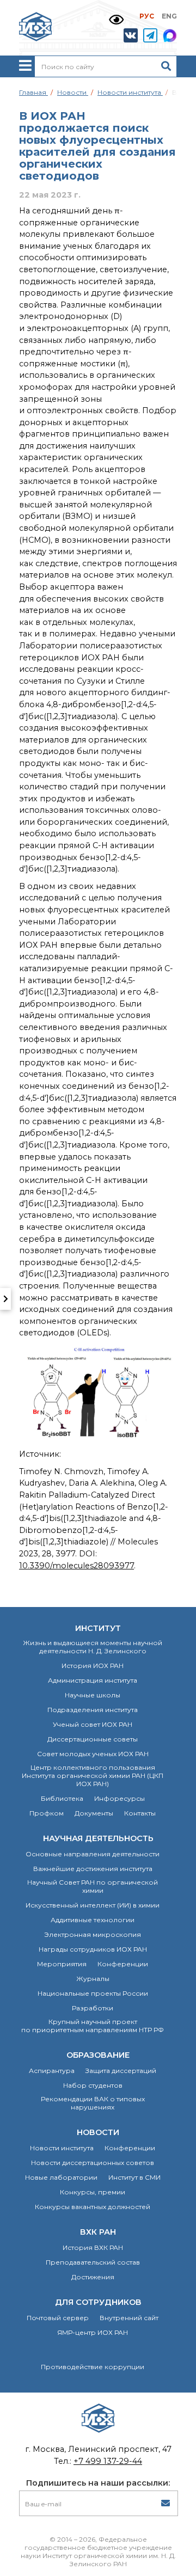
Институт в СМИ (134, 2177)
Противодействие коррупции (93, 2367)
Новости (98, 2132)
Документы (94, 1813)
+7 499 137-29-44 (108, 2461)
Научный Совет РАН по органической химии (93, 1886)
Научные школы (93, 1695)
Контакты (140, 1813)
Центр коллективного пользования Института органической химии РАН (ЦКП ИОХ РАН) (93, 1775)
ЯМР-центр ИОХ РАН (93, 2332)
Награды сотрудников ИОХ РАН (93, 1949)
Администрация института (93, 1680)
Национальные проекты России (93, 1993)
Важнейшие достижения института (93, 1869)
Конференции (123, 1964)
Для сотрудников (98, 2302)
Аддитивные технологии (93, 1920)
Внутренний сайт (129, 2318)
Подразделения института (93, 1710)
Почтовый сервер (58, 2318)
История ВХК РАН (93, 2247)
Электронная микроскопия (93, 1934)
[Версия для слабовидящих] (116, 20)
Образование (98, 2055)
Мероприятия (62, 1964)
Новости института (62, 2148)
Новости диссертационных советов (93, 2163)
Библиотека (62, 1798)
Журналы (93, 1979)
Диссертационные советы (93, 1739)
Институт (98, 1628)
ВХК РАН (98, 2232)
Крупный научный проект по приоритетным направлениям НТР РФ (93, 2026)
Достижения (93, 2277)
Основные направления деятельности (93, 1854)
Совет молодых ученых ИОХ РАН (93, 1754)
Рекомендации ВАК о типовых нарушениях (93, 2103)
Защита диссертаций (121, 2071)
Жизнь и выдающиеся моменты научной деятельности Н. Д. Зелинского (93, 1647)
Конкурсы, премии (93, 2192)
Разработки (93, 2008)
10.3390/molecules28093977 (76, 1566)
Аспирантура (52, 2071)
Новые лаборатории (61, 2177)
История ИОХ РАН (93, 1666)
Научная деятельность (98, 1838)
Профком (47, 1813)
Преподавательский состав (93, 2262)
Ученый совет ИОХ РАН (93, 1724)
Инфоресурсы (120, 1798)
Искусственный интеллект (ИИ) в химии (93, 1905)
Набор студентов (93, 2085)
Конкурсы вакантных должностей (93, 2207)
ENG (169, 16)
